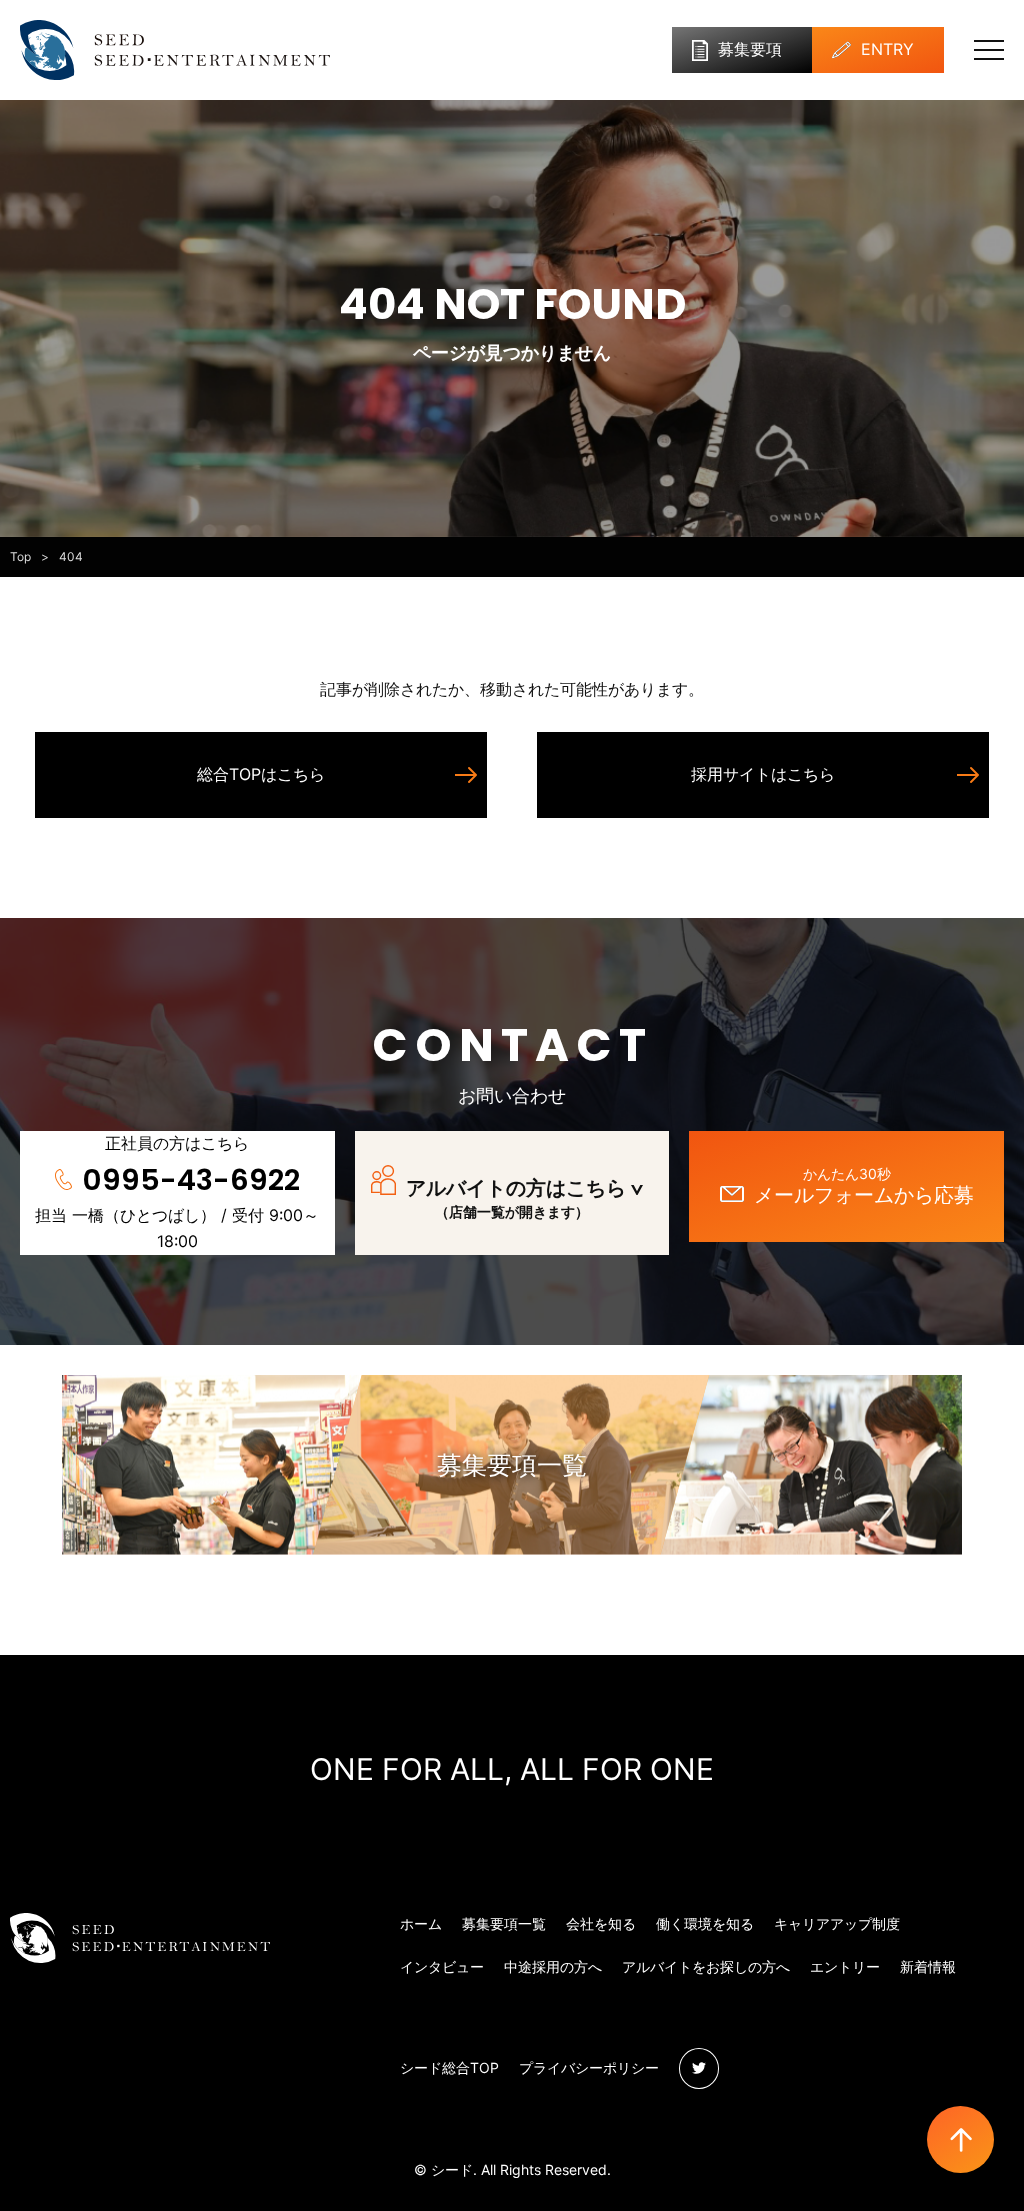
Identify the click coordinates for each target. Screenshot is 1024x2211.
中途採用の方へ (553, 1966)
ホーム (421, 1923)
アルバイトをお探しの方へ (706, 1966)
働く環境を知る (705, 1923)
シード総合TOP (449, 2067)
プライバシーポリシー (589, 2067)
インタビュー (442, 1966)
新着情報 (928, 1966)
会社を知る (601, 1923)
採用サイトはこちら (763, 774)
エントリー (845, 1966)
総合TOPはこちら (261, 774)
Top (20, 556)
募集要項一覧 (512, 1465)
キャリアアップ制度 (837, 1923)
